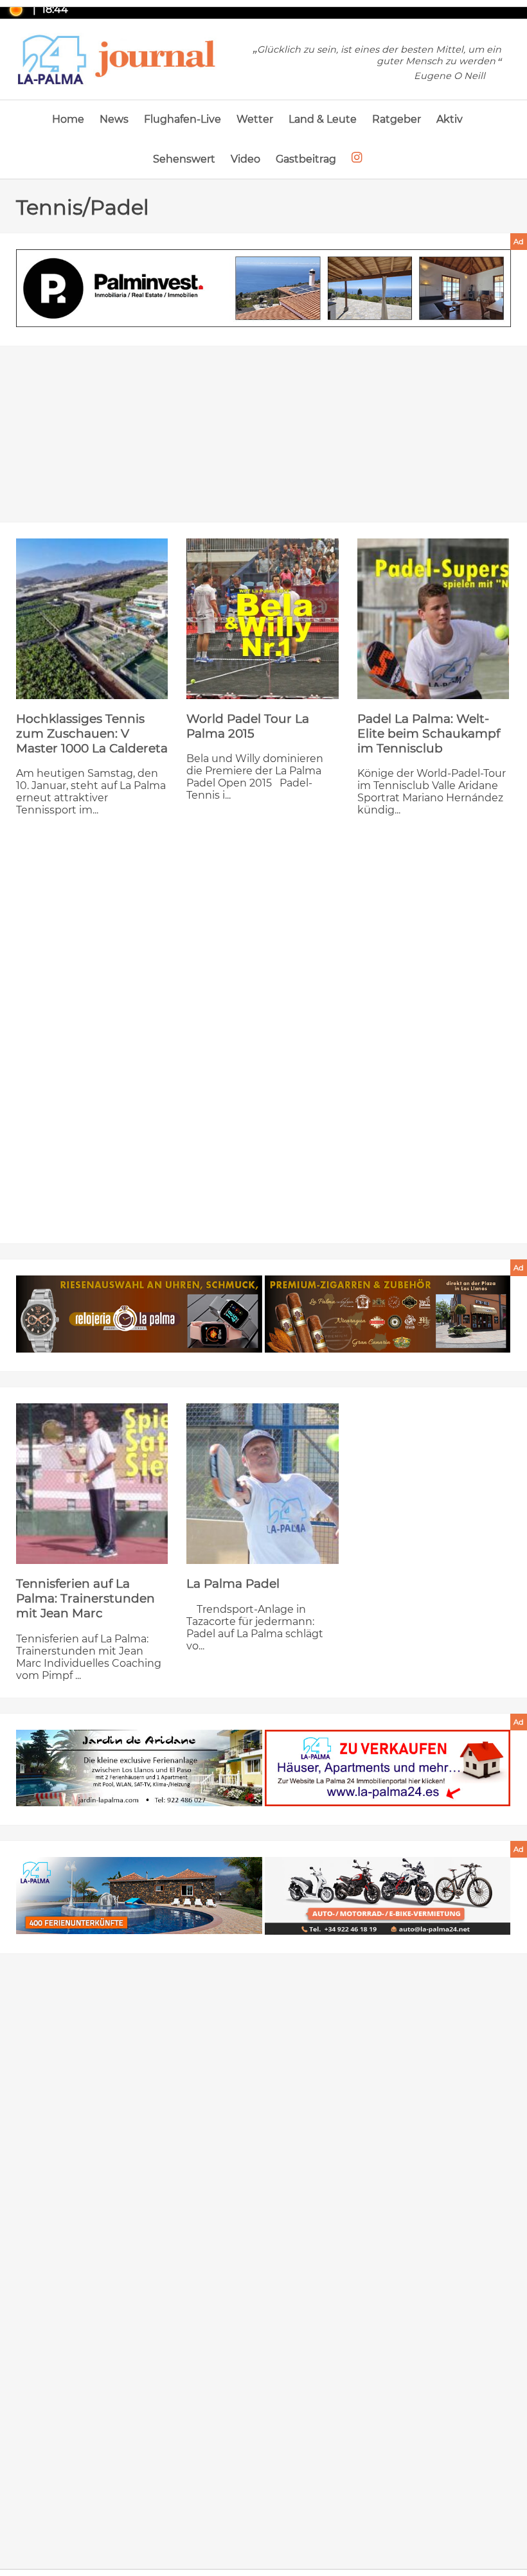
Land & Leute (323, 119)
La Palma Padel (233, 1584)
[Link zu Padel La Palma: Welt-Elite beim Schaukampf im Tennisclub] (433, 619)
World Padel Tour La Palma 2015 (248, 726)
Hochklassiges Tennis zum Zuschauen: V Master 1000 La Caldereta (92, 733)
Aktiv (450, 119)
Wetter (255, 119)
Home (68, 119)
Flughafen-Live (183, 119)
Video (246, 159)
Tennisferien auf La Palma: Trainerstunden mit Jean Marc (85, 1598)
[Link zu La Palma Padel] (262, 1484)
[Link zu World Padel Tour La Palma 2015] (262, 619)
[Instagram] (357, 158)
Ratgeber (397, 119)
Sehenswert (184, 159)
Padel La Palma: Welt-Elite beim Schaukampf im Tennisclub (429, 733)
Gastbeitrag (306, 159)
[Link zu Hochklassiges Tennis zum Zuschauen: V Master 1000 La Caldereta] (92, 619)
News (114, 119)
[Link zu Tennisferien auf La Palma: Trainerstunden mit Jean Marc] (92, 1484)
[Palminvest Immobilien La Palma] (263, 289)
